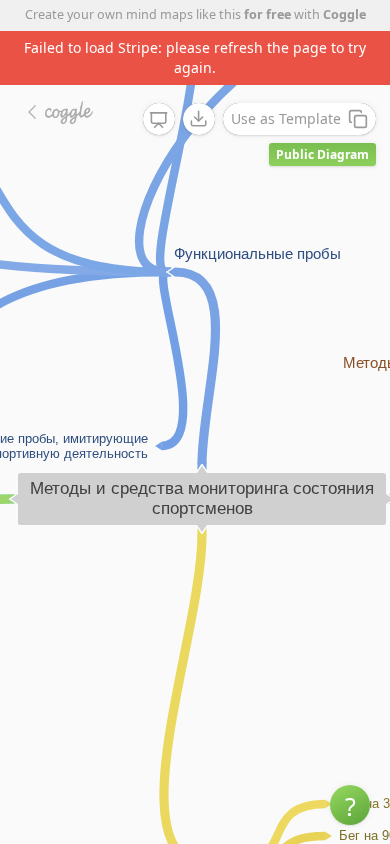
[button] (350, 805)
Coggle (344, 14)
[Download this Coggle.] (199, 119)
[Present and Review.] (159, 120)
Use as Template (286, 118)
